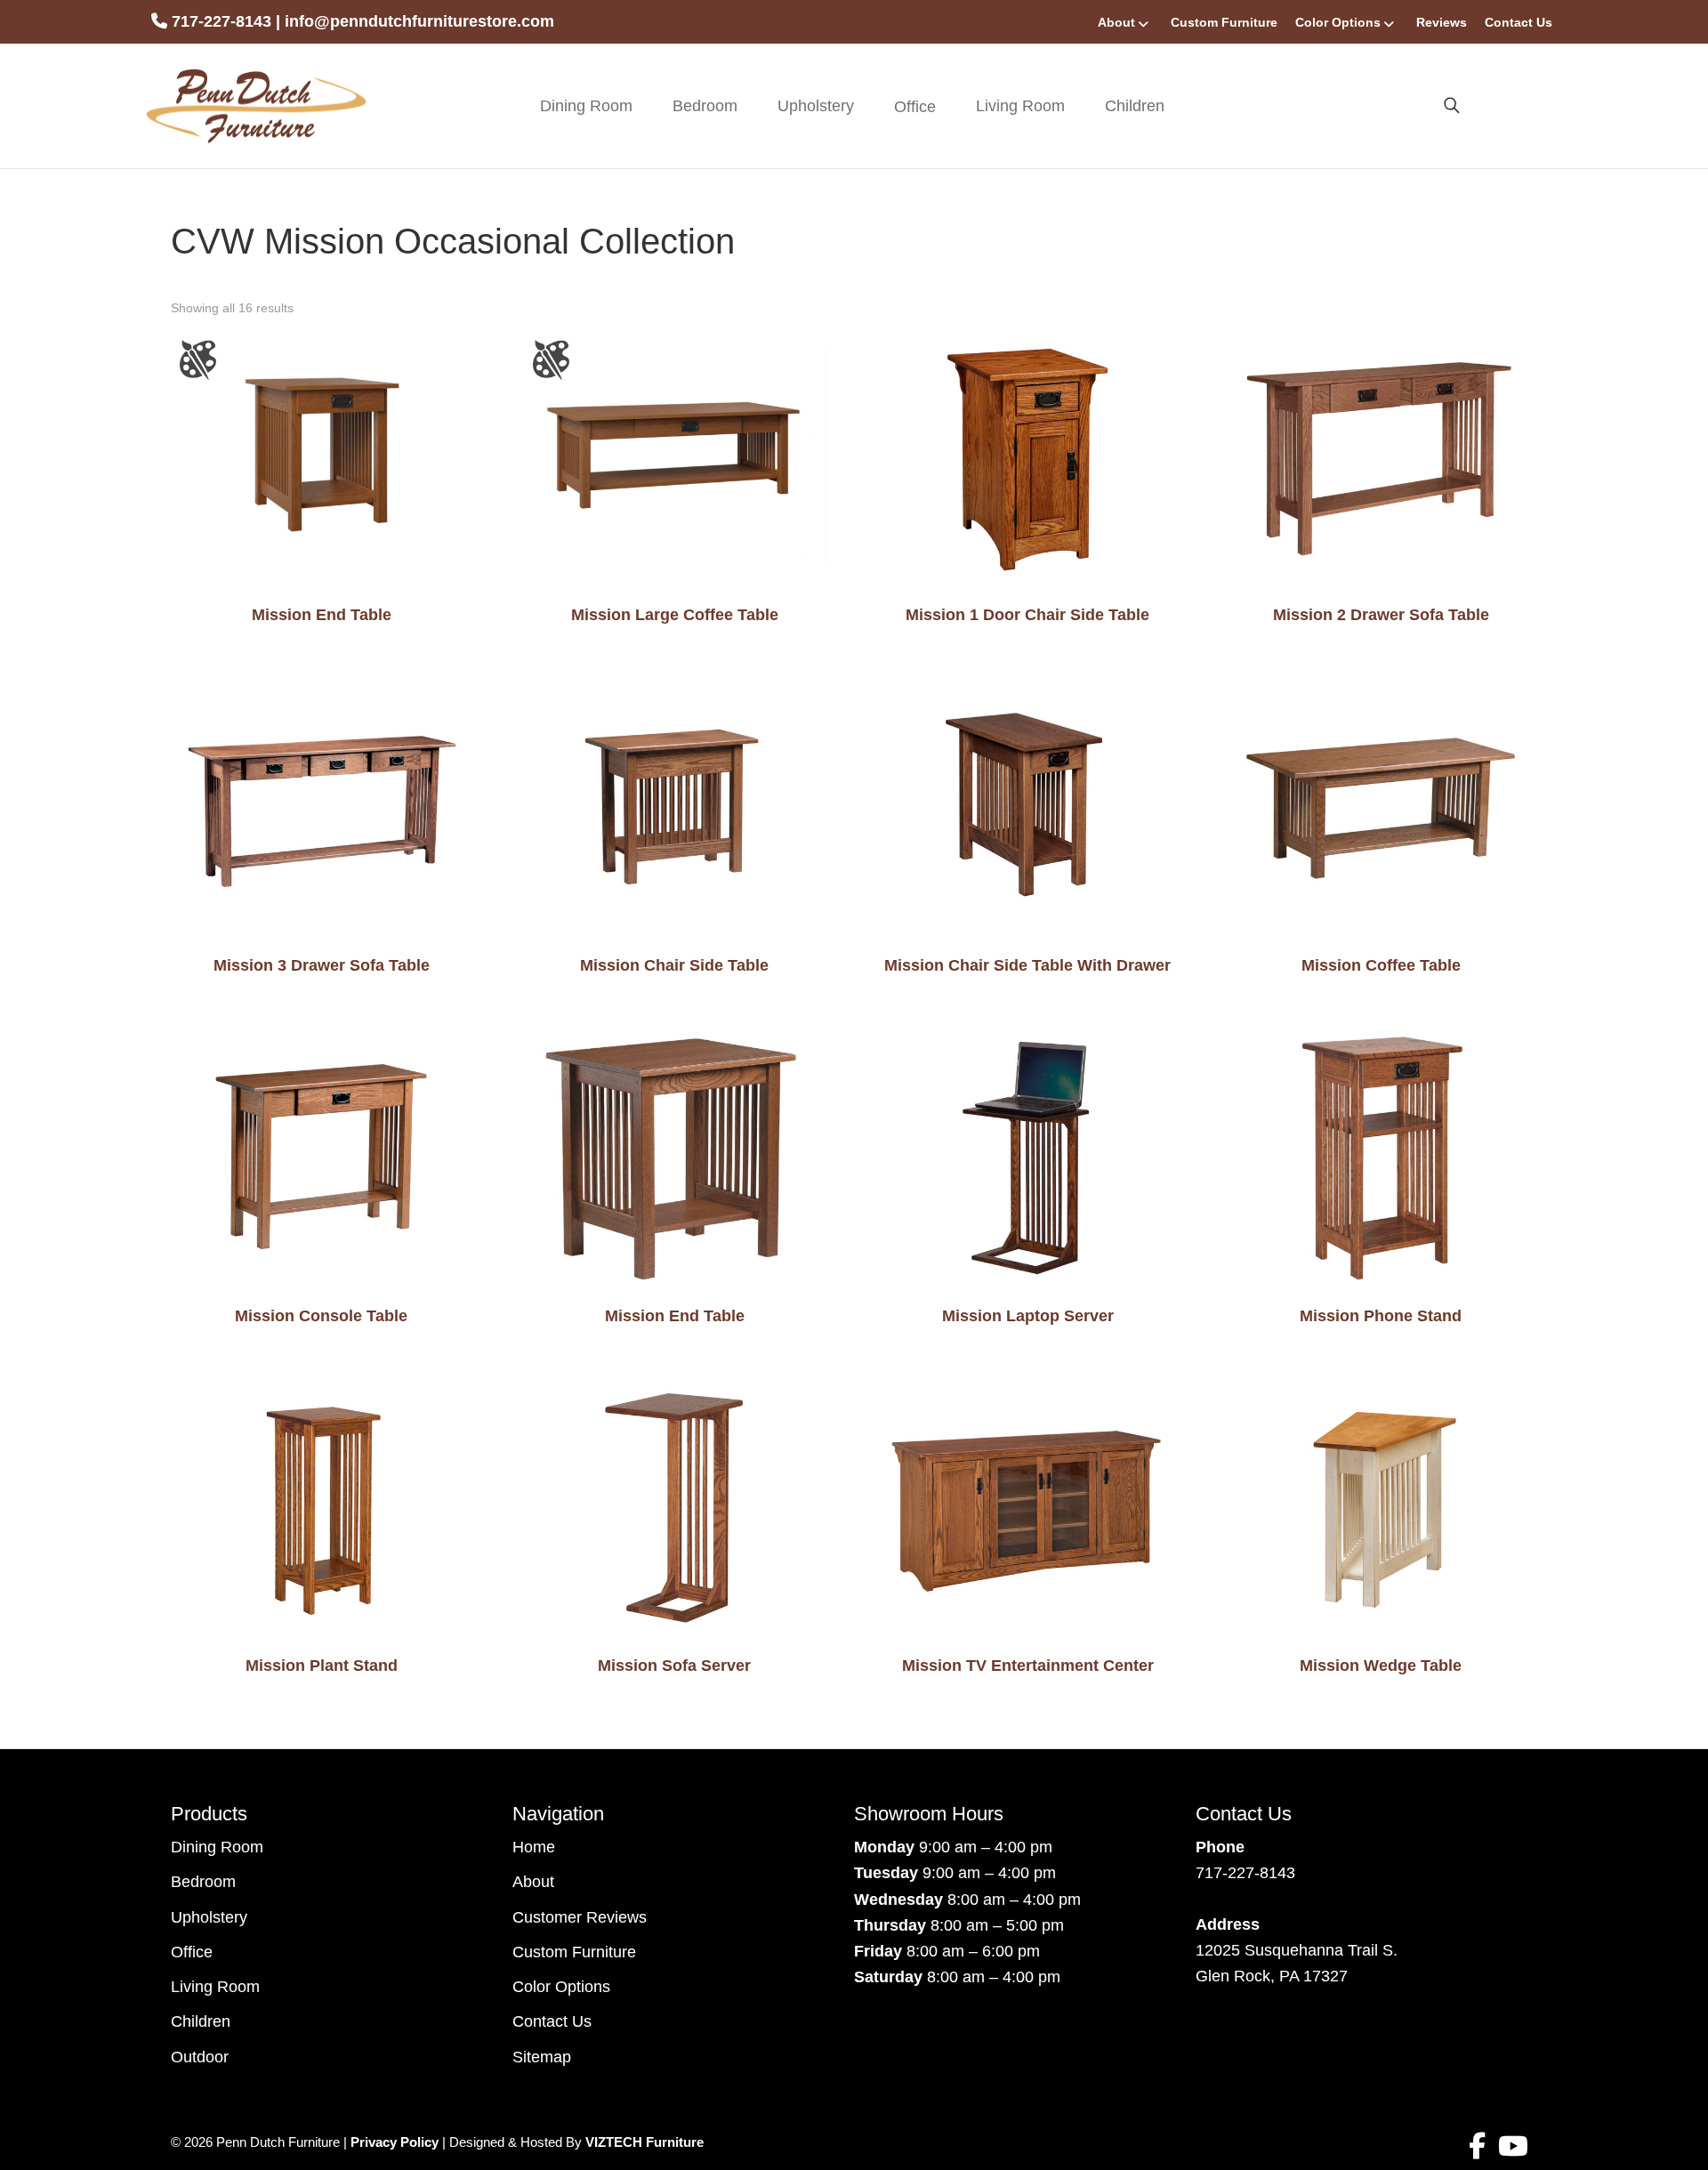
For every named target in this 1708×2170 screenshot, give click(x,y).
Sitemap (542, 2057)
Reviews (1442, 22)
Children (1135, 106)
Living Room (1020, 106)
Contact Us (1519, 22)
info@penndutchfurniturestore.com (419, 21)
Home (534, 1847)
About (1116, 22)
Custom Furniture (1224, 22)
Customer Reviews (580, 1917)
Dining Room (586, 106)
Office (192, 1952)
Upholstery (816, 106)
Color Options (1338, 22)
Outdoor (200, 2057)
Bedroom (705, 106)
